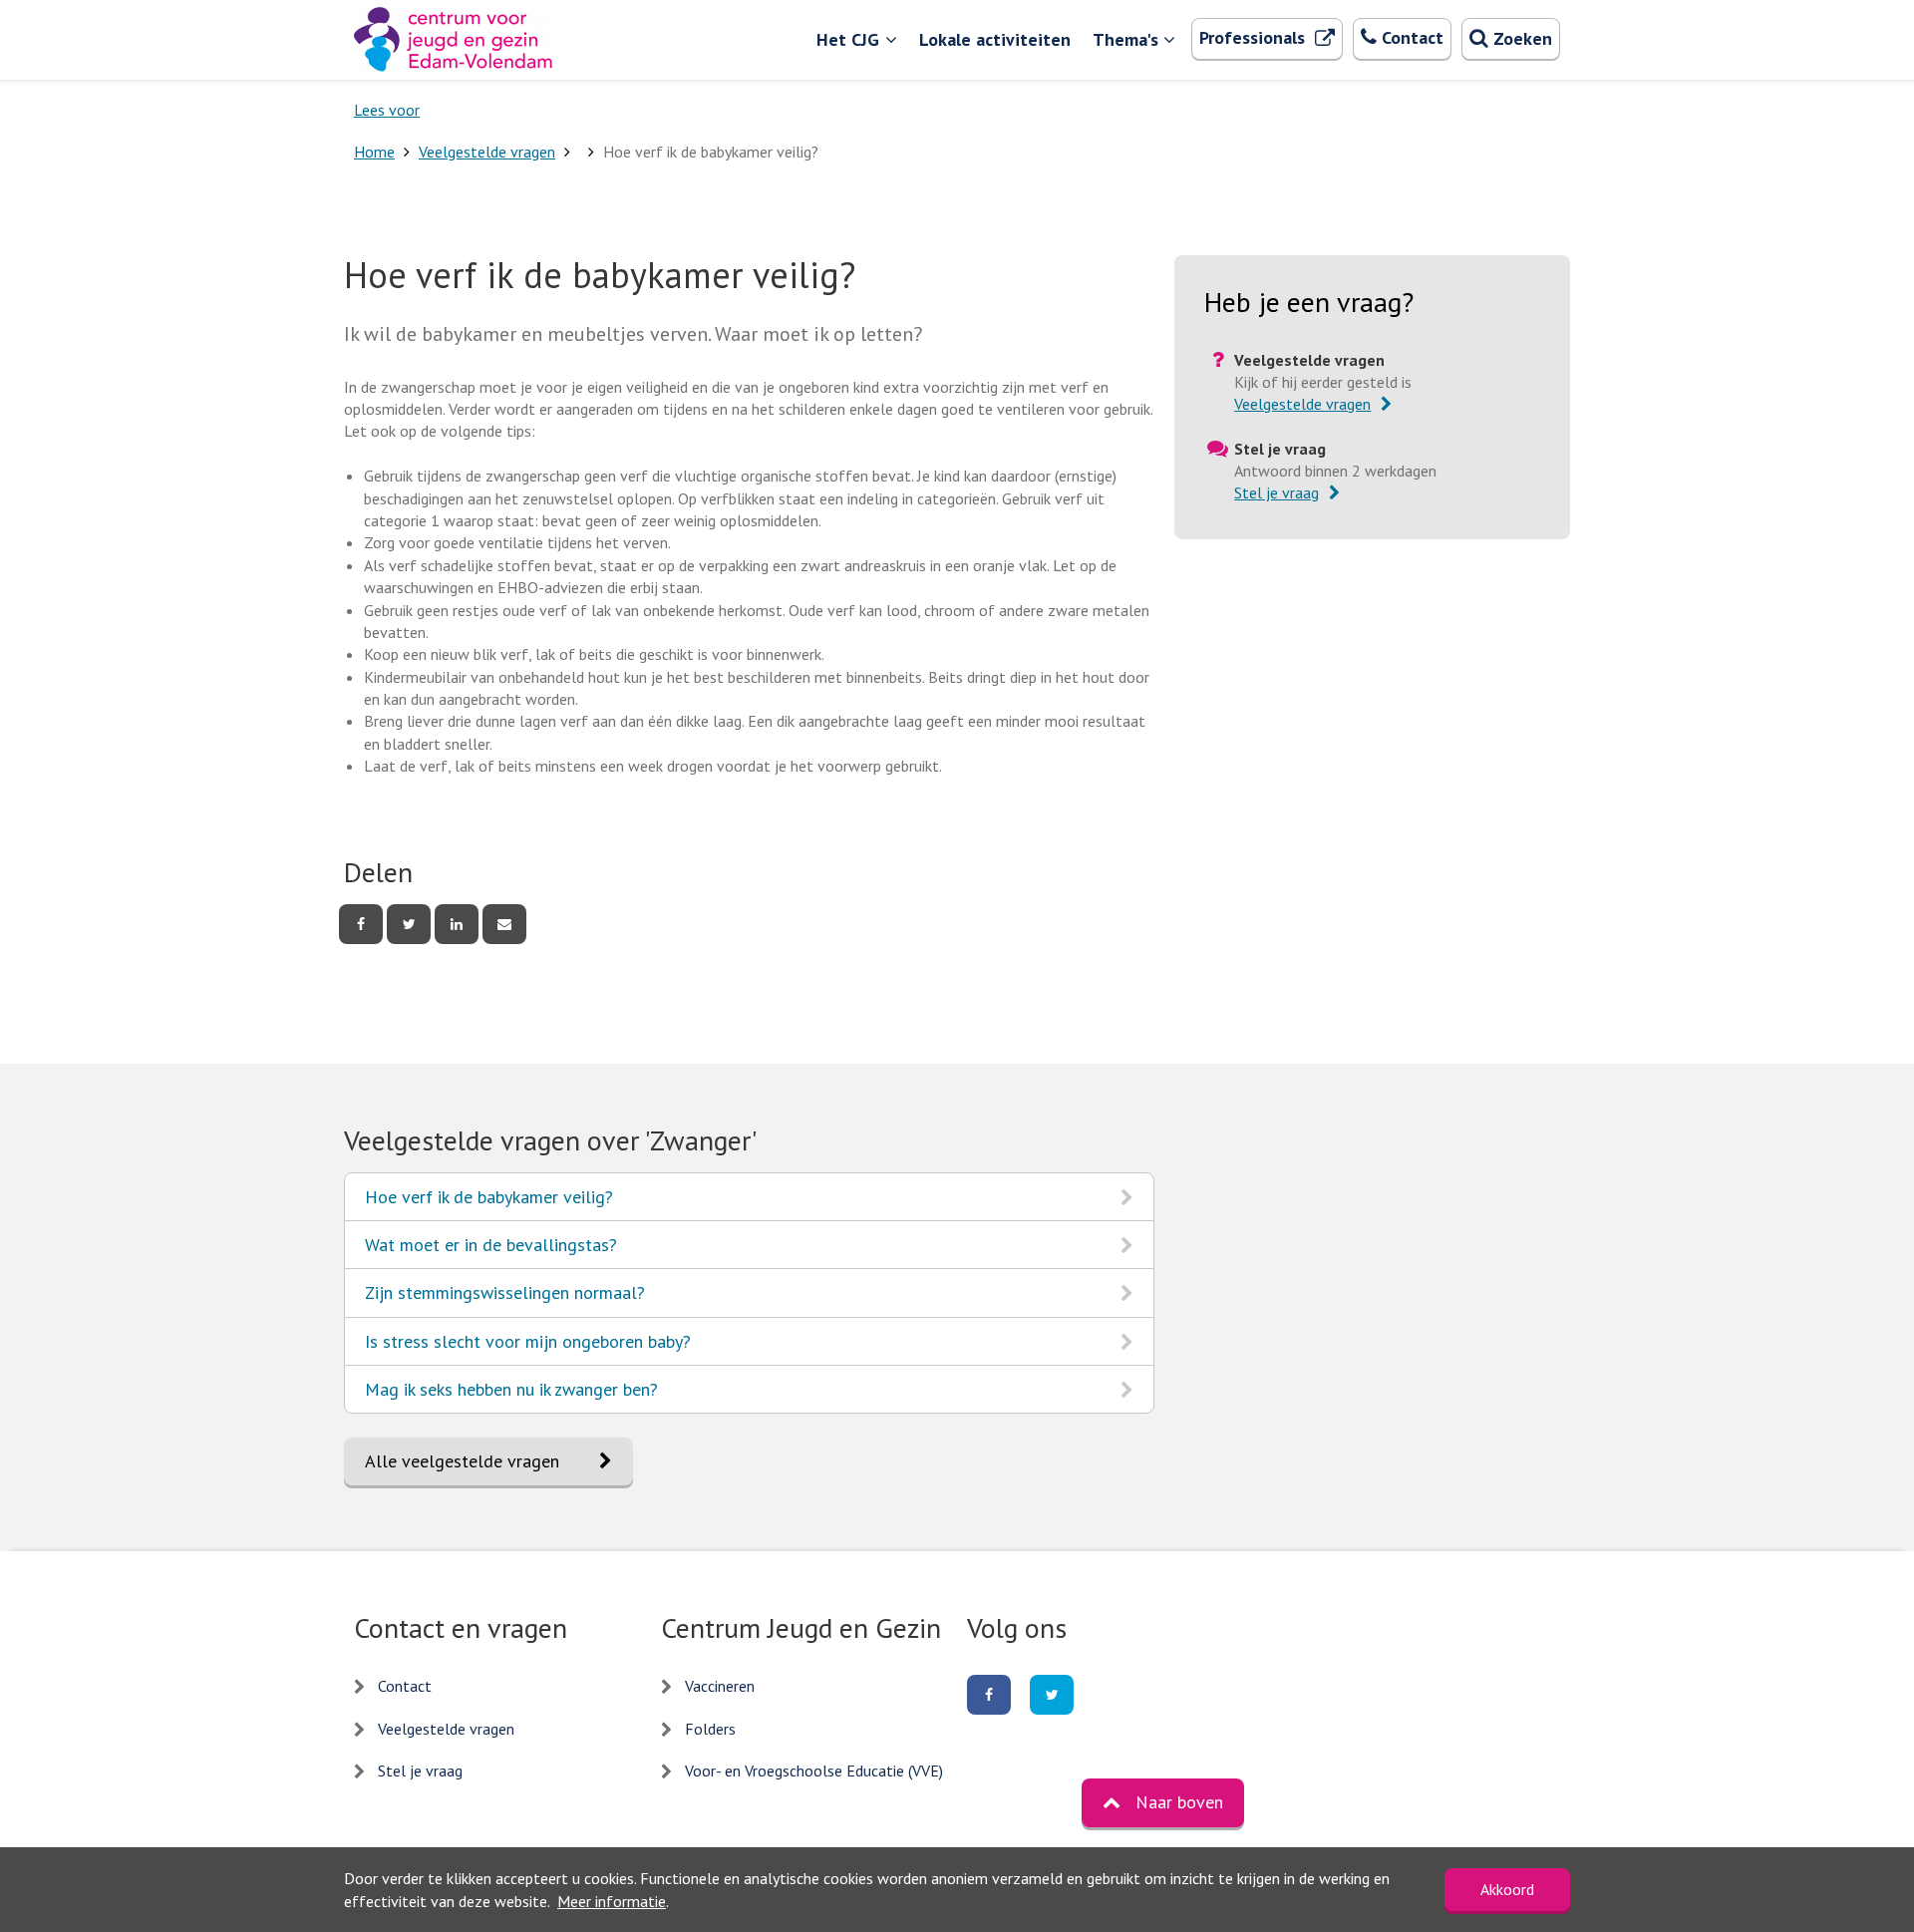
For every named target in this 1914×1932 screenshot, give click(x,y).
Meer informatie (612, 1901)
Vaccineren (720, 1686)
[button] (1163, 1802)
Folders (710, 1729)
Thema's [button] (1125, 39)
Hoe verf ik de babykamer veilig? (488, 1203)
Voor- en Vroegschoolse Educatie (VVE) (814, 1771)
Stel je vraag (420, 1771)
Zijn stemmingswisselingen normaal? (504, 1298)
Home (374, 152)
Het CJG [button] (848, 39)
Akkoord (1507, 1889)
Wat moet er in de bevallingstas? (490, 1251)
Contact (405, 1686)
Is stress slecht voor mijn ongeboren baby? (527, 1347)
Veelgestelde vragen (487, 152)
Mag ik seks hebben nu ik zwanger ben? (511, 1395)
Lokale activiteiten (995, 39)
